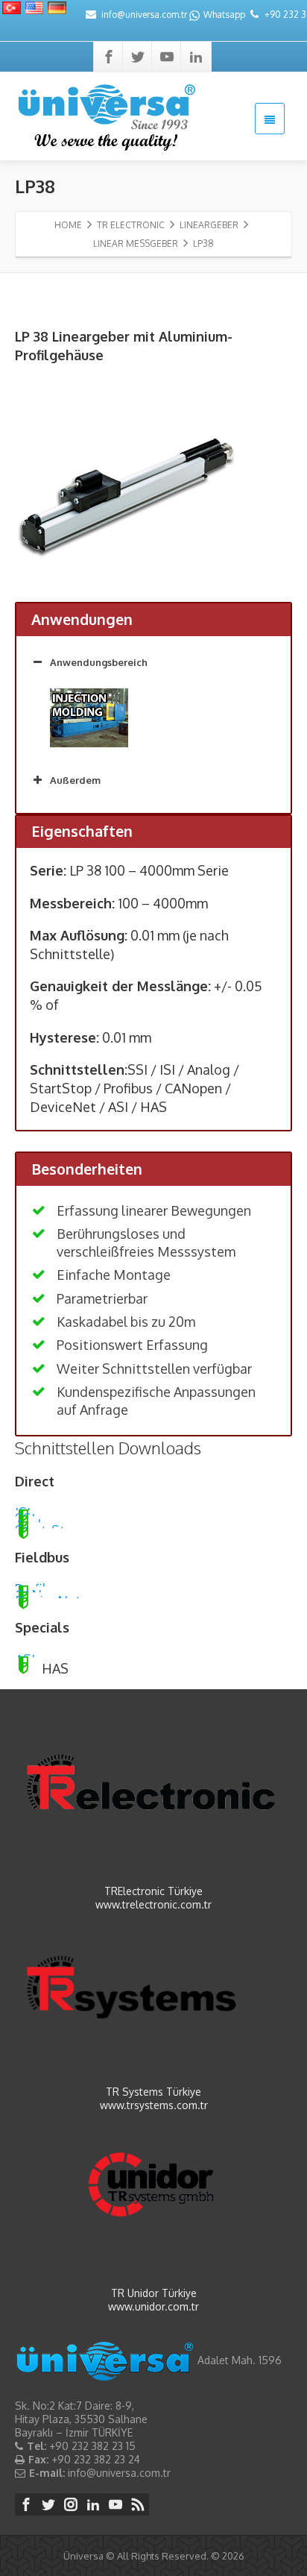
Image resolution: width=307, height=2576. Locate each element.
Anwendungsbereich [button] (99, 662)
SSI (25, 1513)
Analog (37, 1519)
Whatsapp (224, 15)
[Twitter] (138, 57)
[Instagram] (71, 2504)
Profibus (39, 1583)
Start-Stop (48, 1525)
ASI (25, 1654)
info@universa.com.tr (144, 15)
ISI (23, 1507)
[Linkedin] (196, 57)
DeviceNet (48, 1595)
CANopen (44, 1589)
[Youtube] (167, 57)
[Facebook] (109, 57)
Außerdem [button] (75, 780)
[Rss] (138, 2504)
